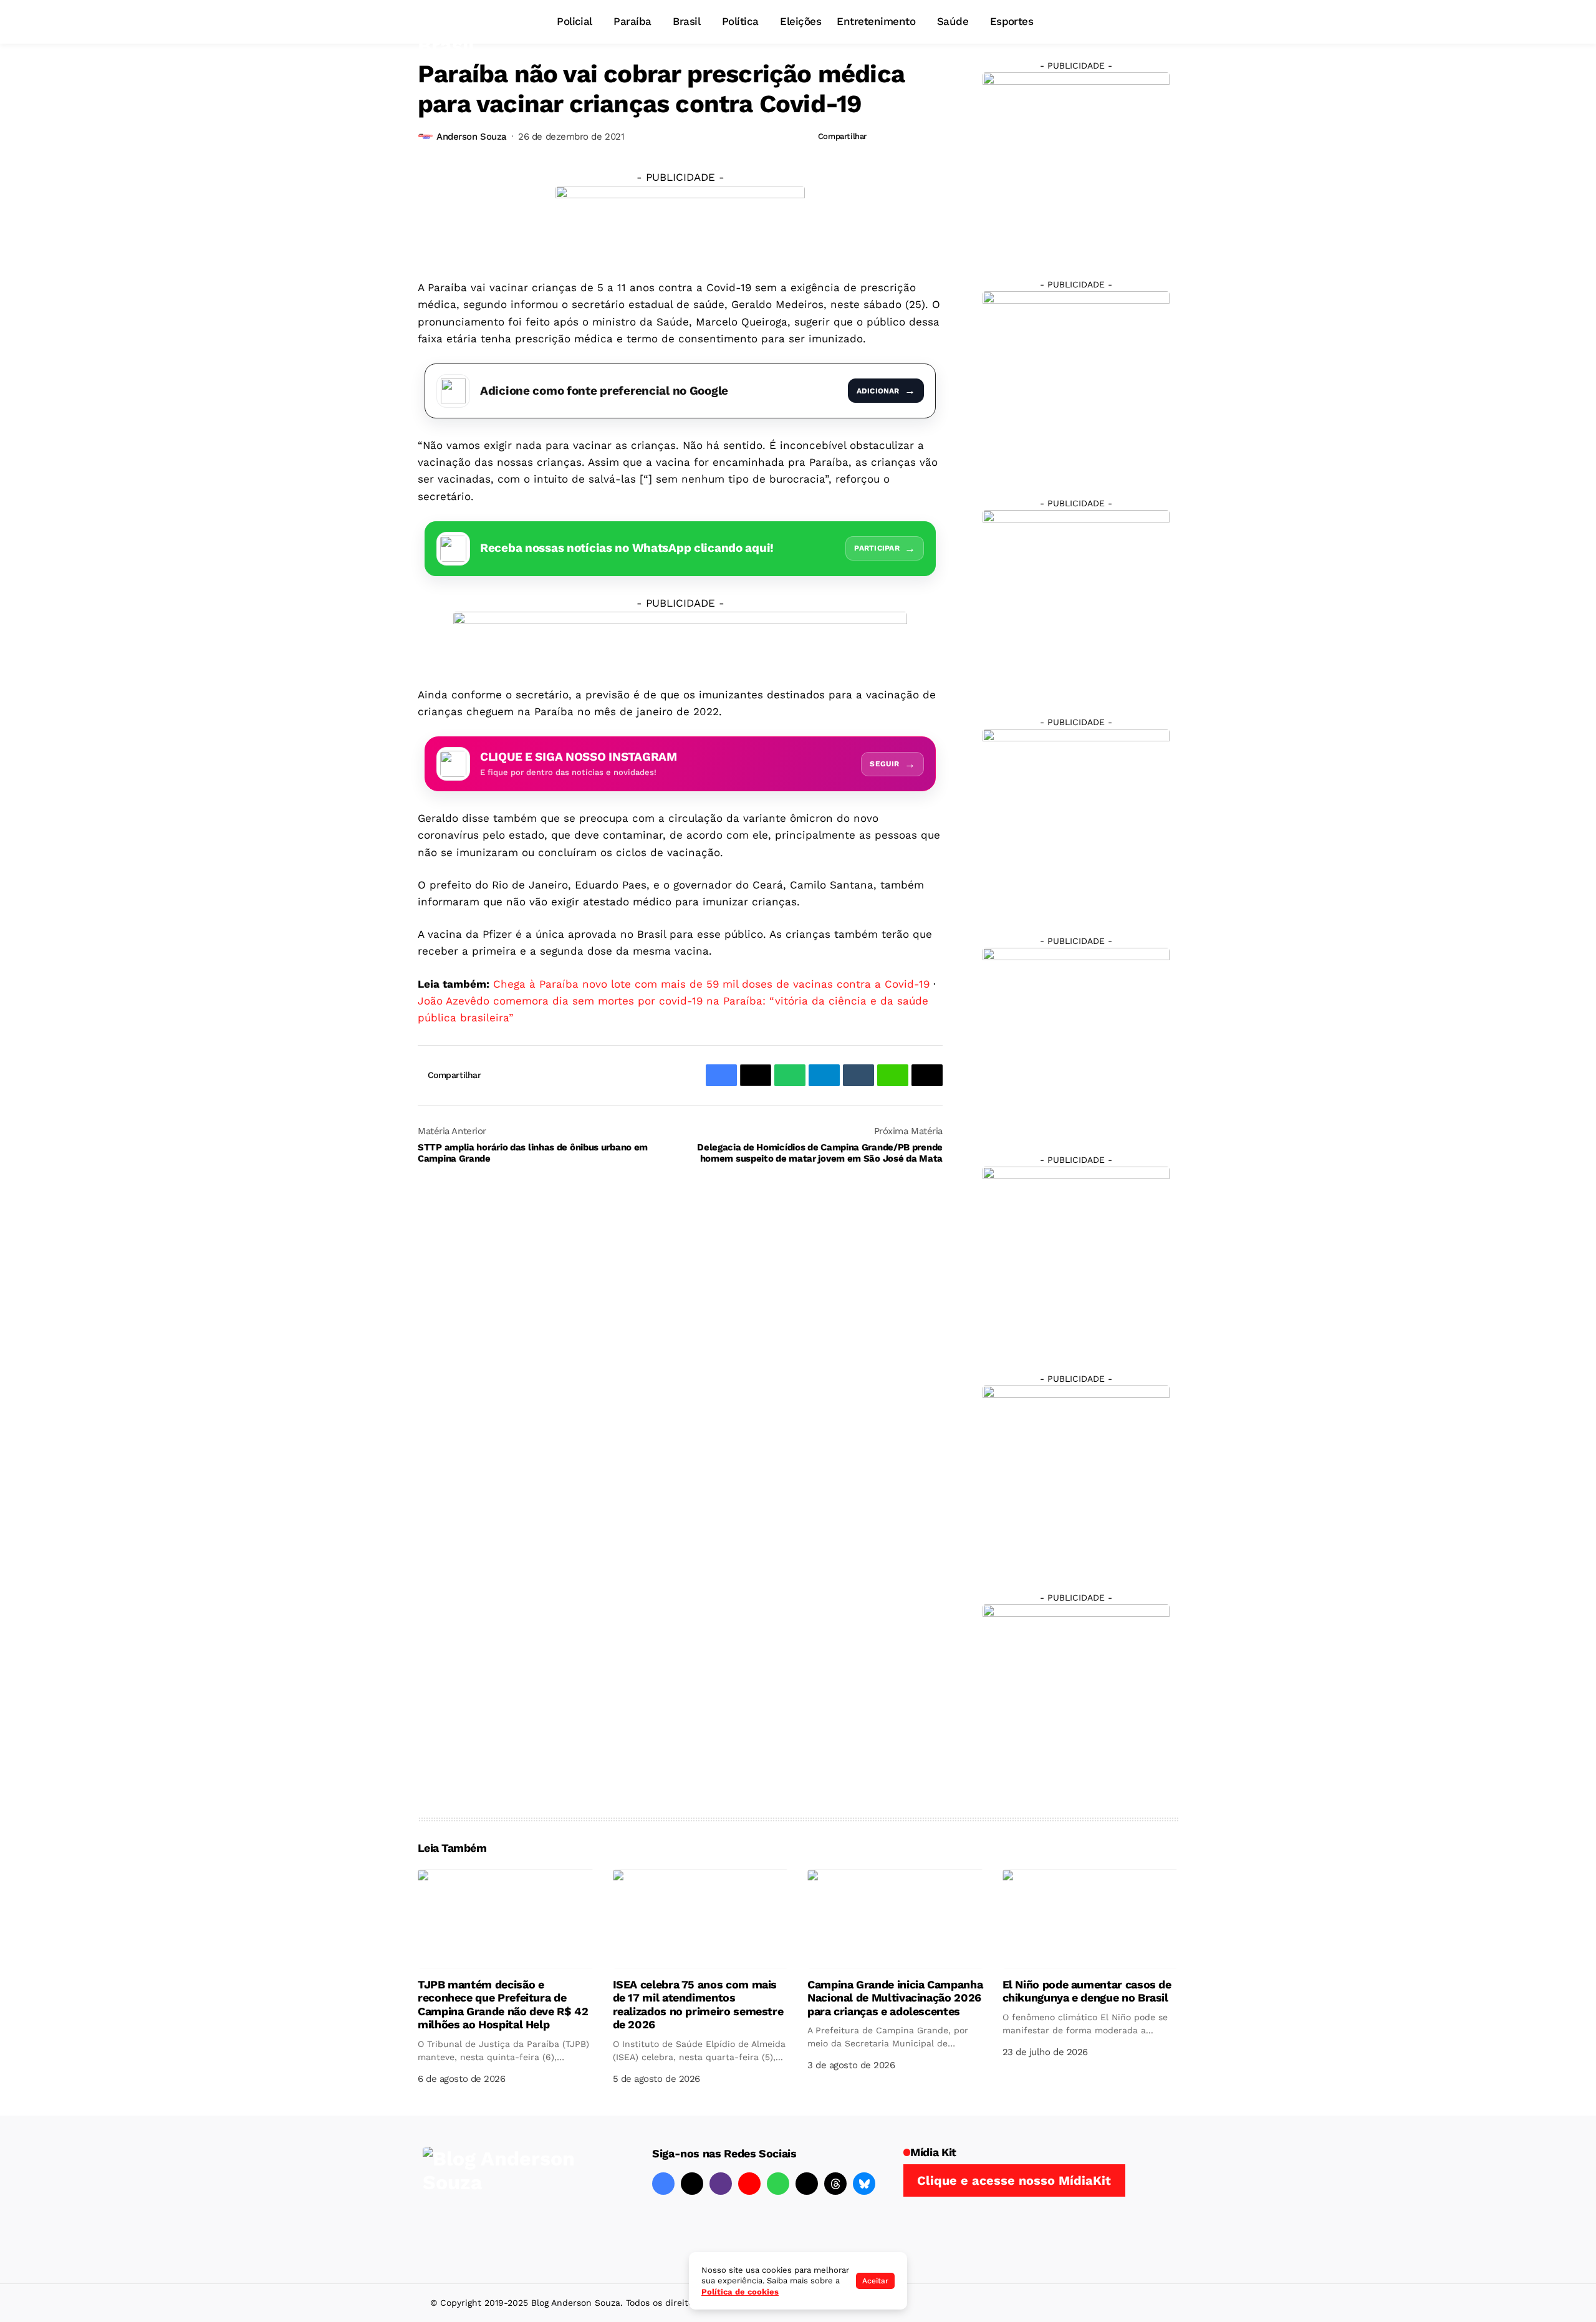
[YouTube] (749, 2184)
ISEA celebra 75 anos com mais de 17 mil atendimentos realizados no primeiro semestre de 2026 (698, 2005)
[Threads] (835, 2184)
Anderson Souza (472, 137)
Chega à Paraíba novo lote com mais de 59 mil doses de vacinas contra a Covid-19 (711, 984)
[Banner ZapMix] (1076, 603)
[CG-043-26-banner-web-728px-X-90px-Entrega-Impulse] (680, 638)
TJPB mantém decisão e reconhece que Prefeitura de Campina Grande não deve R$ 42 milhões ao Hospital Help (503, 2005)
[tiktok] (807, 2184)
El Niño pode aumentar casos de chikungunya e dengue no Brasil (1087, 1991)
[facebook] (663, 2184)
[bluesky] (864, 2184)
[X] (692, 2184)
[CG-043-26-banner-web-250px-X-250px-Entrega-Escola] (1076, 384)
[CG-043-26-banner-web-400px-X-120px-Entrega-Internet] (680, 222)
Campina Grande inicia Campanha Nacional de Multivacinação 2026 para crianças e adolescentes (895, 1998)
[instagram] (721, 2184)
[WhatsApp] (778, 2184)
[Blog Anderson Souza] (516, 2199)
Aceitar (875, 2281)
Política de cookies (740, 2292)
